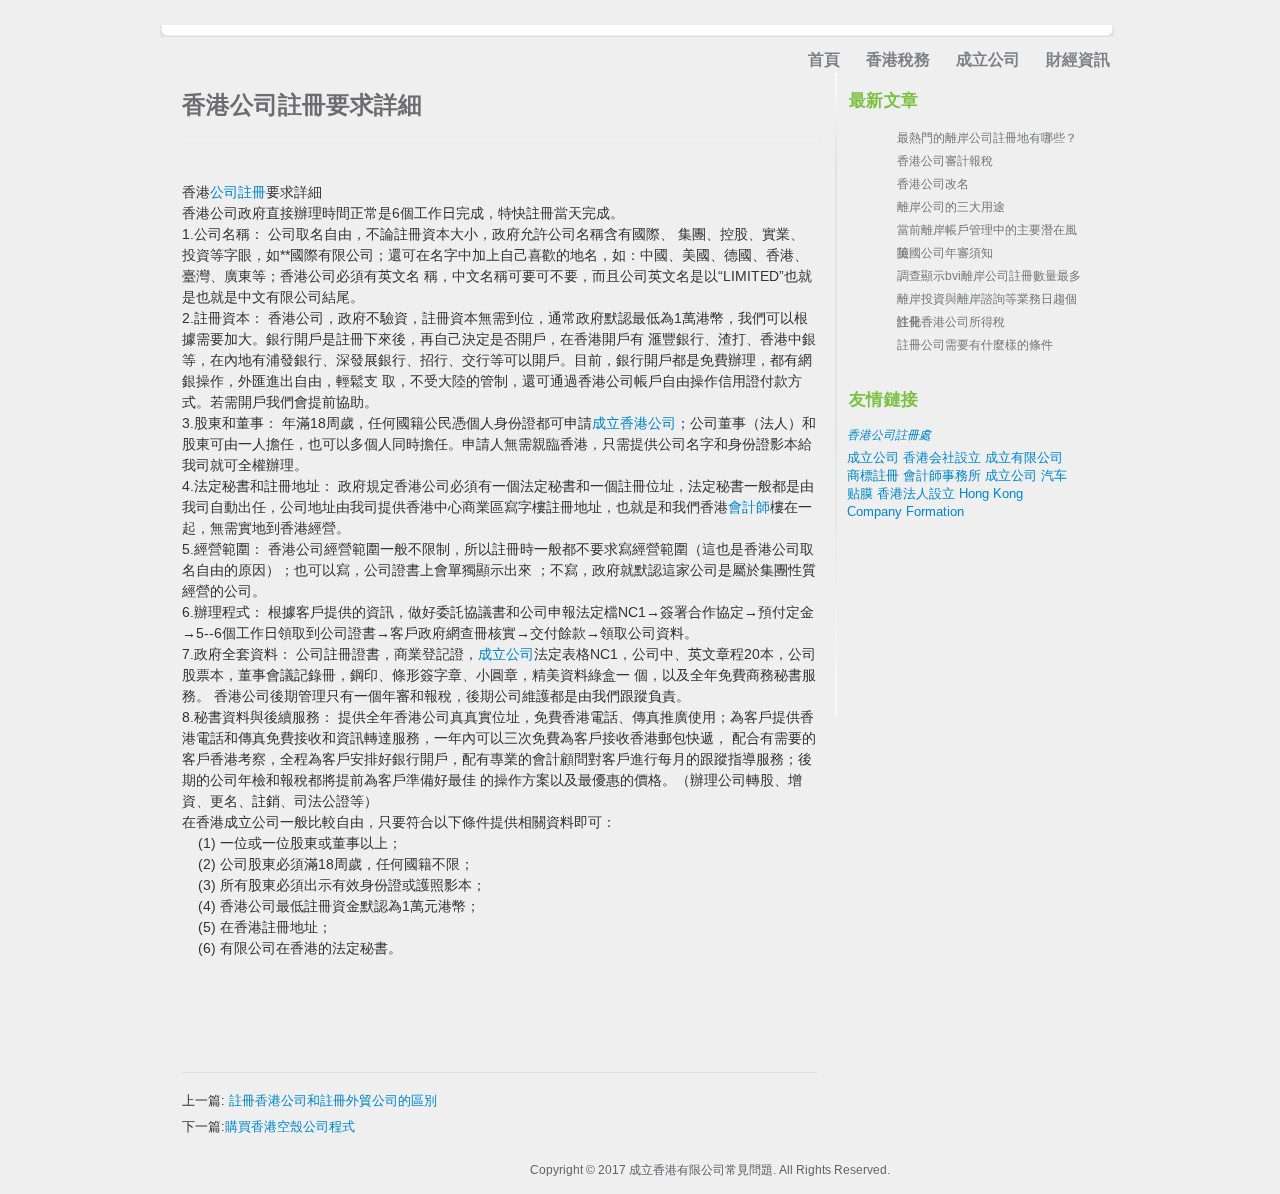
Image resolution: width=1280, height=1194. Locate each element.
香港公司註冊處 (889, 435)
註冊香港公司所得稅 (951, 322)
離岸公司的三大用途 (951, 207)
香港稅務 (898, 59)
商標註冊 (873, 475)
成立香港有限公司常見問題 (701, 1170)
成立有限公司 (1024, 457)
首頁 (824, 59)
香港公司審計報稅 (945, 161)
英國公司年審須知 (945, 253)
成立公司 (988, 59)
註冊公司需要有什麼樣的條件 (975, 345)
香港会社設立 (942, 457)
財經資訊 (1078, 59)
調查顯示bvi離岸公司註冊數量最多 (989, 276)
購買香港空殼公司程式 (290, 1126)
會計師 (749, 507)
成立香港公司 (634, 423)
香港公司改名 (933, 184)
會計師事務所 (942, 475)
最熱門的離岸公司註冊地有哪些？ (987, 138)
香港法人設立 (916, 493)
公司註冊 (238, 192)
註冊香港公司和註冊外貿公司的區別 (333, 1100)
